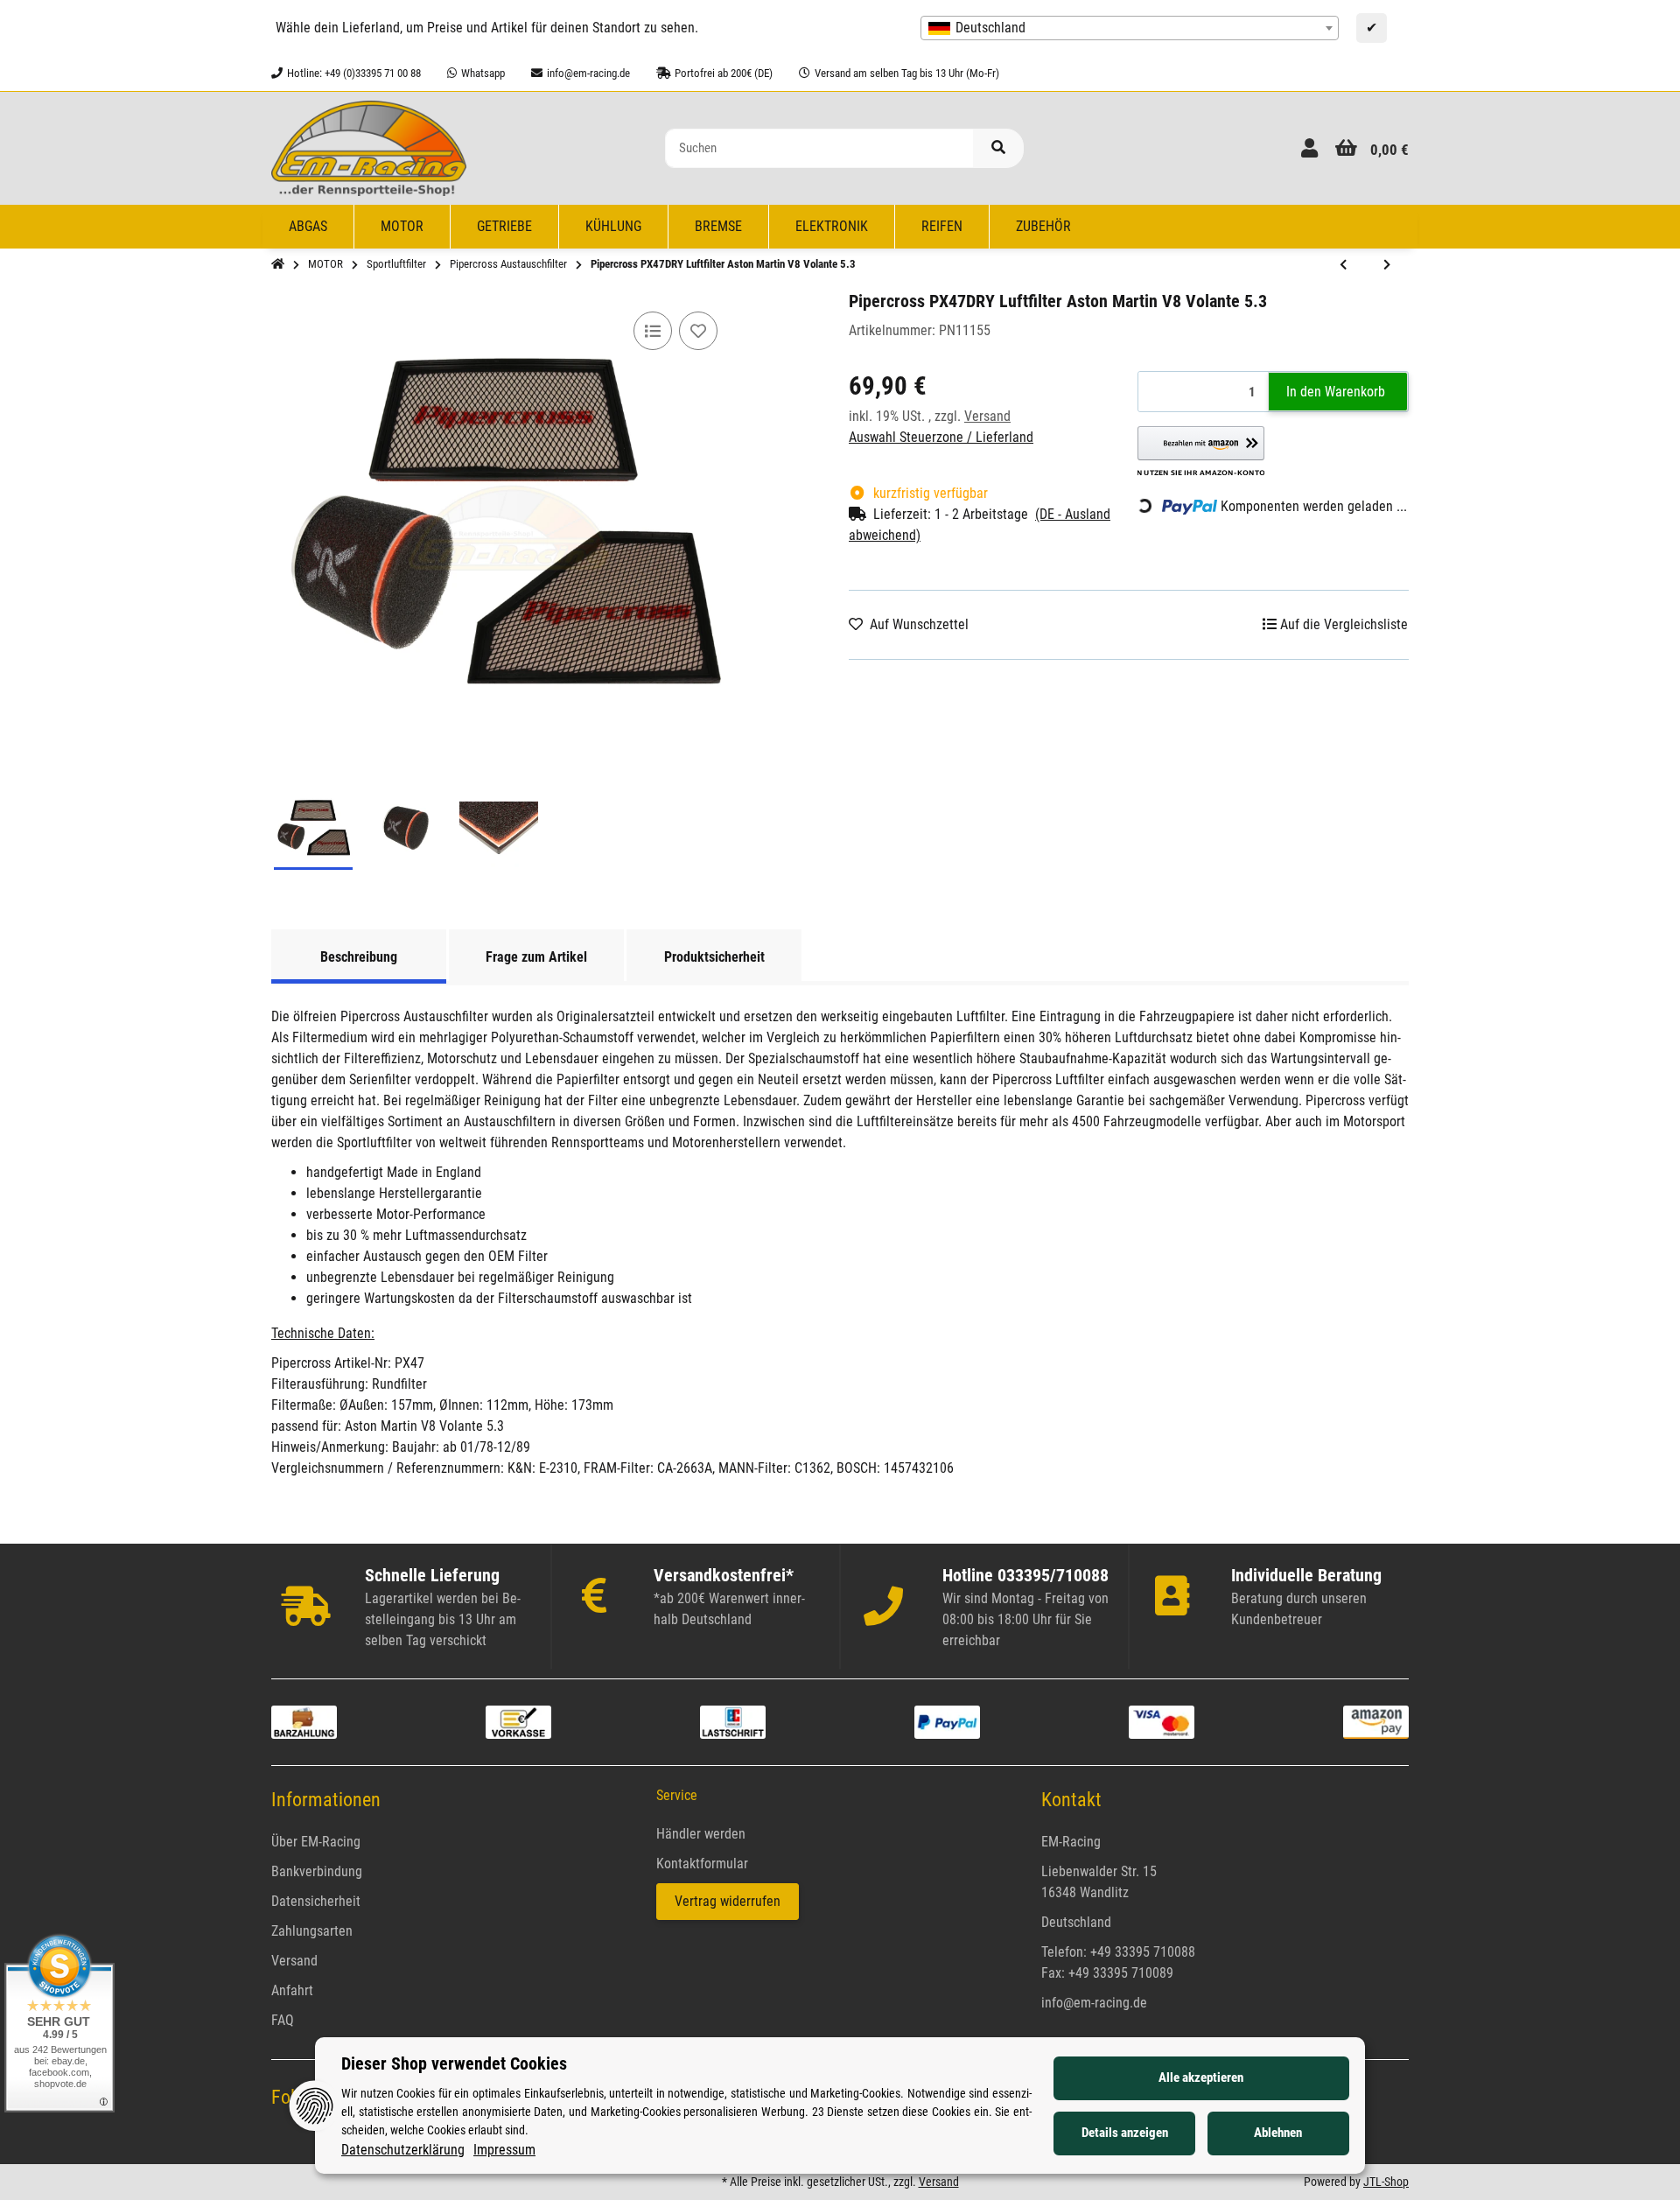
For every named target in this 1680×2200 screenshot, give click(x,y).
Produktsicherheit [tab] (714, 957)
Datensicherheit (316, 1901)
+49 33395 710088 (1143, 1952)
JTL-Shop (1386, 2182)
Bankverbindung (317, 1871)
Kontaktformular (702, 1864)
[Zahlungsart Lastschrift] (733, 1721)
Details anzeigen (1125, 2133)
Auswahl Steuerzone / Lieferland (941, 437)
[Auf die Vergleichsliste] (653, 331)
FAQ (283, 2020)
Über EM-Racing (316, 1842)
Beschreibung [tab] (359, 957)
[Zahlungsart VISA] (1162, 1721)
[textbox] (1130, 28)
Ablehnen (1278, 2133)
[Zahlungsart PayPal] (947, 1721)
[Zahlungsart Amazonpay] (1376, 1721)
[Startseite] (278, 264)
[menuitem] (308, 227)
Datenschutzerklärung (403, 2150)
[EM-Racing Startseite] (369, 147)
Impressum (504, 2150)
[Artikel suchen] (998, 148)
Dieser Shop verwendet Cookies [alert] (454, 2063)
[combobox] (1130, 28)
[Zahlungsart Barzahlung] (304, 1721)
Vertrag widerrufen (728, 1901)
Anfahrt (292, 1990)
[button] (1309, 148)
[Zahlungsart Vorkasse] (518, 1721)
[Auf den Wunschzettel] (698, 331)
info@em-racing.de (1094, 2003)
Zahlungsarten (312, 1931)
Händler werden (701, 1834)
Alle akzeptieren (1201, 2077)
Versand (987, 416)
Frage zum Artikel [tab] (536, 957)
